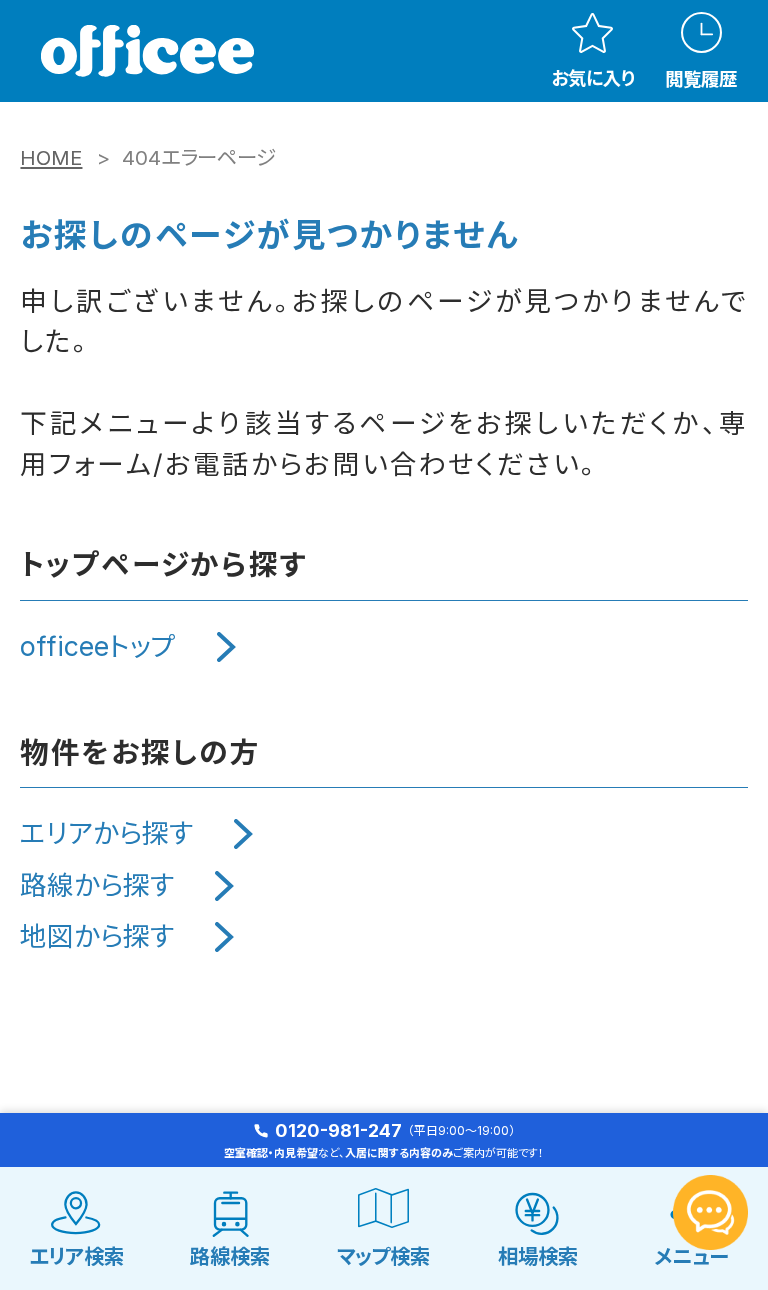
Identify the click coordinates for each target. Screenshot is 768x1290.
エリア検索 (76, 1256)
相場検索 (538, 1256)
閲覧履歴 (701, 78)
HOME (51, 157)
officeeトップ (98, 646)
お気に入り (593, 78)
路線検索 (230, 1256)
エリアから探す (106, 833)
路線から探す (97, 885)
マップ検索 (383, 1256)
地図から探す (97, 936)
